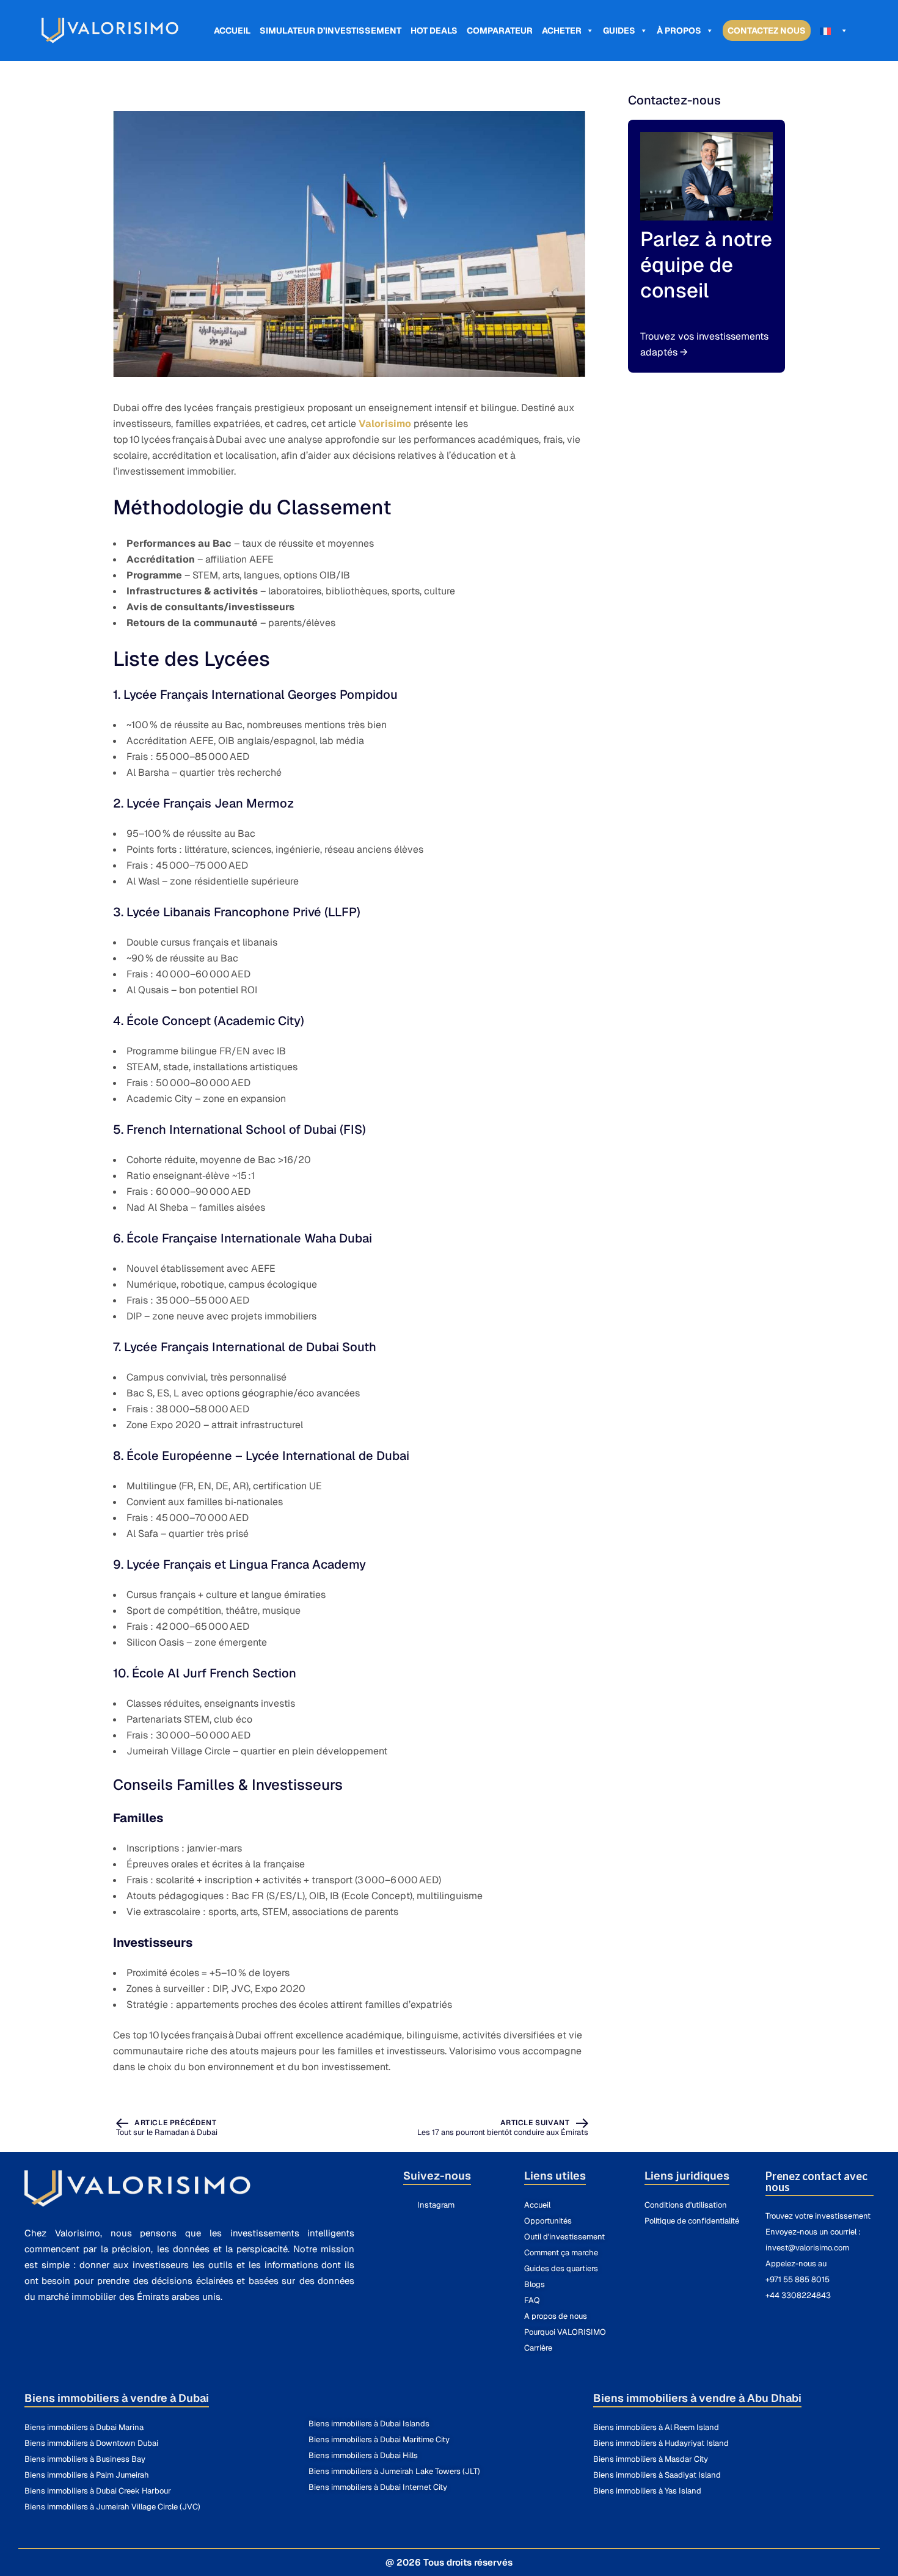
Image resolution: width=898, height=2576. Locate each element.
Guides (619, 31)
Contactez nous (767, 31)
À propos (679, 31)
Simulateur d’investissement (330, 31)
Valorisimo (385, 424)
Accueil (232, 31)
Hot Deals (434, 31)
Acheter (562, 31)
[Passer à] (834, 31)
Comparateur (500, 31)
